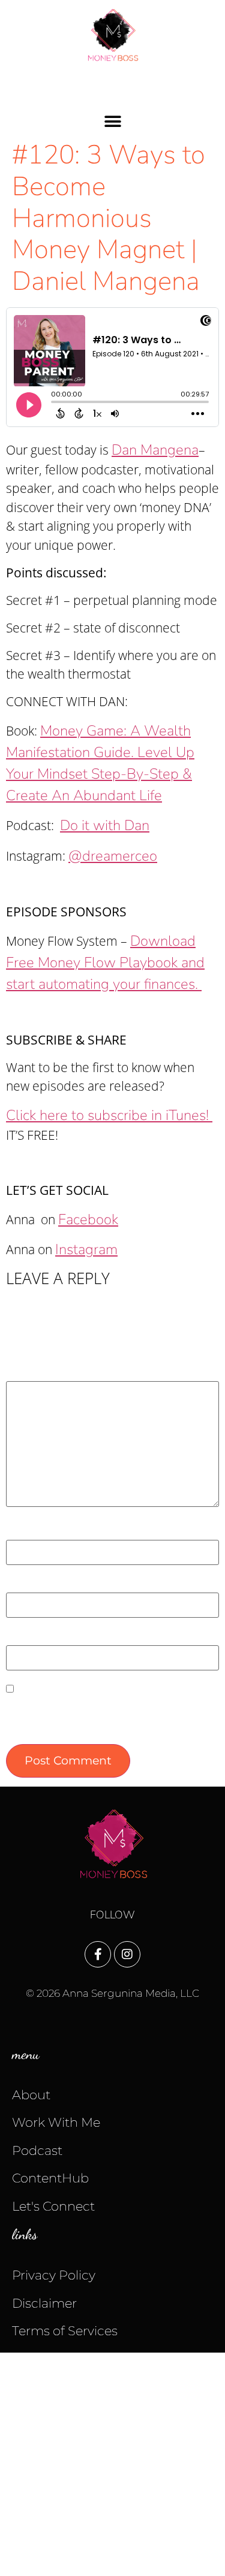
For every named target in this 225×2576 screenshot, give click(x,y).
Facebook (88, 1219)
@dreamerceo (113, 856)
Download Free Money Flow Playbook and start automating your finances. (105, 962)
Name (28, 1531)
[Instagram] (127, 1954)
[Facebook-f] (98, 1954)
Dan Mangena (155, 450)
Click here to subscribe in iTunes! (109, 1115)
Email (27, 1584)
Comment (39, 1373)
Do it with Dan (105, 825)
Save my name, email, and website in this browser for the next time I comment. (110, 1716)
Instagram (86, 1249)
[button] (112, 121)
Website (29, 1637)
